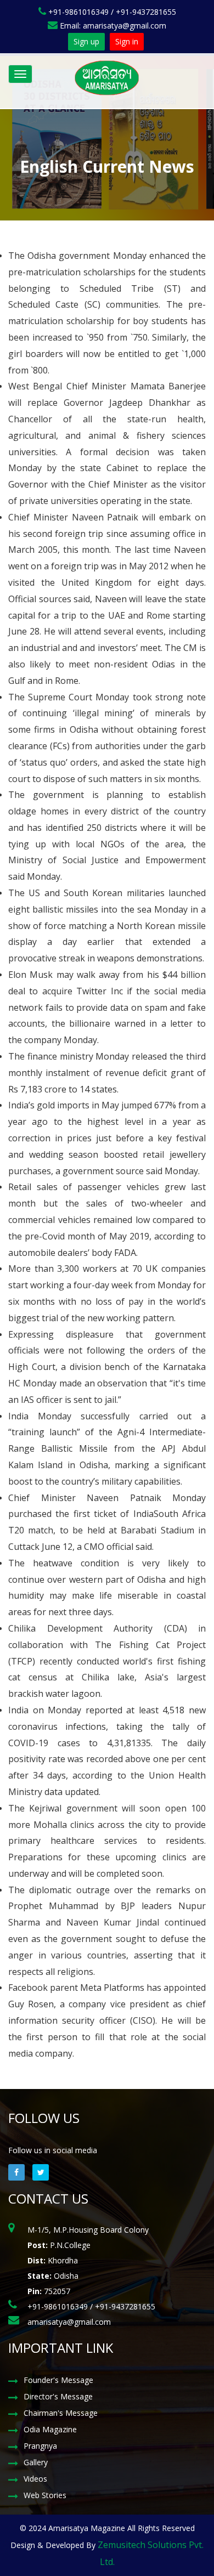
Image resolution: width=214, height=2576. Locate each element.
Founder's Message (58, 2380)
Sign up (86, 41)
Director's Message (58, 2396)
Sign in (127, 41)
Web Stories (45, 2495)
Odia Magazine (50, 2429)
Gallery (36, 2462)
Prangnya (40, 2446)
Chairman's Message (61, 2413)
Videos (35, 2479)
